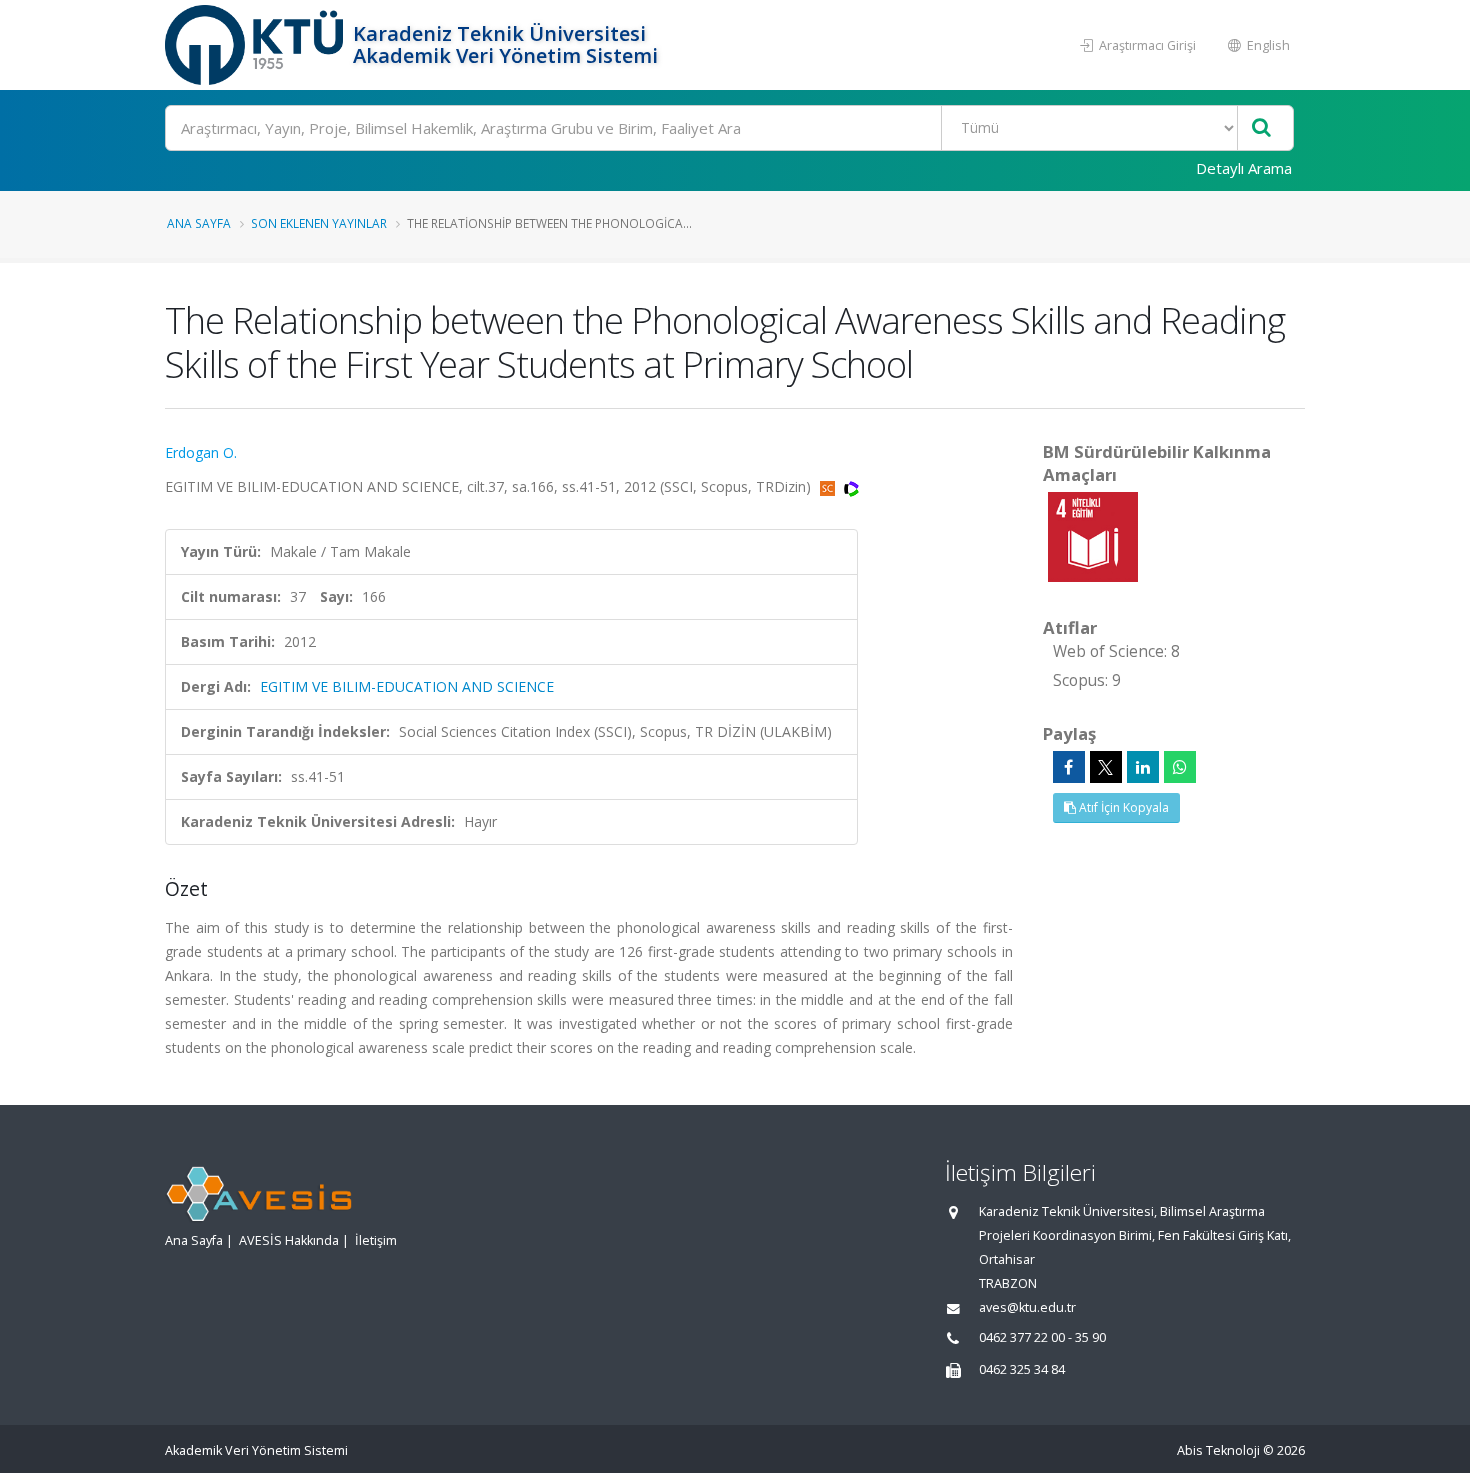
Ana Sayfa (199, 223)
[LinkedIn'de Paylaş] (1143, 767)
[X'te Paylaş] (1106, 767)
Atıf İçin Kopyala (1122, 807)
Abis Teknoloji (1218, 1450)
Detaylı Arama (1244, 168)
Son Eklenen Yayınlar (319, 223)
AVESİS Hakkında (289, 1240)
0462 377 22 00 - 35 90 (1042, 1337)
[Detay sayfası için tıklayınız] (1093, 535)
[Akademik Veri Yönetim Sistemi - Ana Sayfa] (256, 45)
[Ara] (1261, 128)
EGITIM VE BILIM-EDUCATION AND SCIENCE (407, 686)
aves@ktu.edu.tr (1027, 1307)
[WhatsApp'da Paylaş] (1180, 767)
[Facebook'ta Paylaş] (1069, 767)
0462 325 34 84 (1022, 1369)
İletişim (376, 1240)
